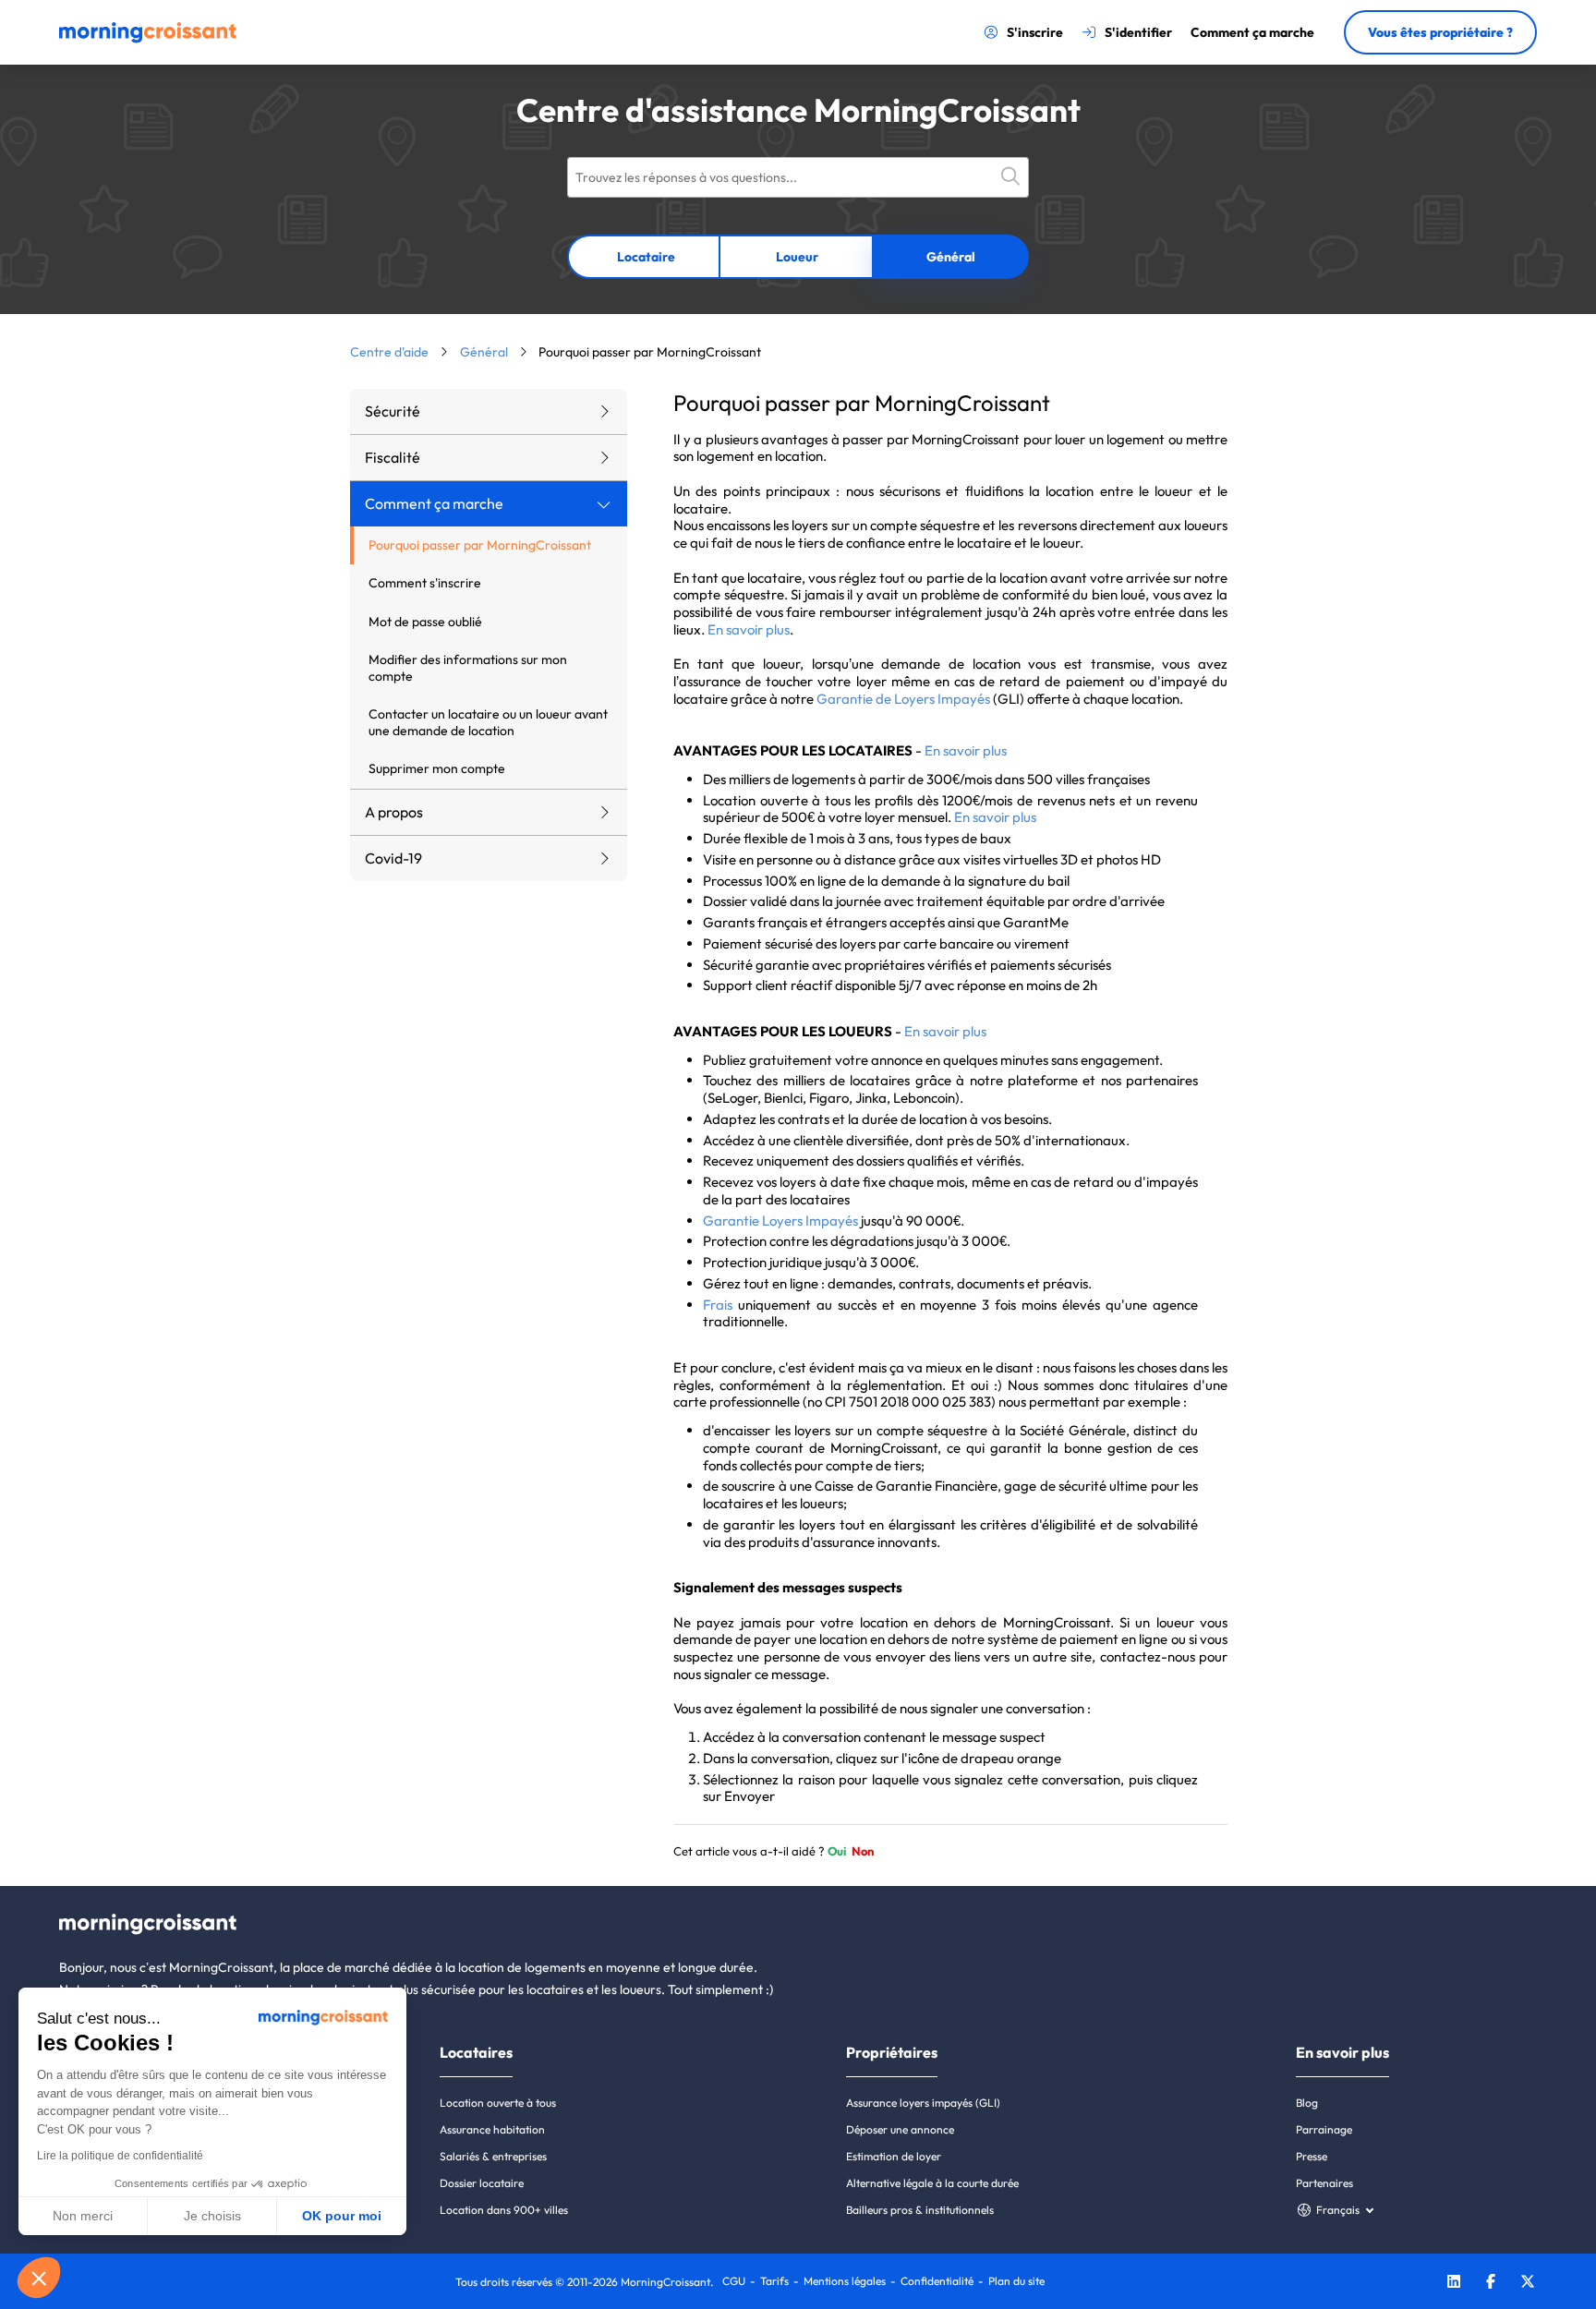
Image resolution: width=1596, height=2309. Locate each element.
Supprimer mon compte (437, 768)
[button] (39, 2278)
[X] (1528, 2284)
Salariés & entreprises (493, 2156)
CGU (734, 2281)
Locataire (646, 257)
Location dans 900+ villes (504, 2210)
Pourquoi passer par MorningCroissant (480, 545)
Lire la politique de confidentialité (120, 2156)
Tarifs (774, 2281)
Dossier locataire (482, 2183)
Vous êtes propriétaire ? (1440, 32)
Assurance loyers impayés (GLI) (923, 2103)
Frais (718, 1305)
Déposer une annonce (900, 2129)
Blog (1307, 2103)
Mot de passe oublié (425, 622)
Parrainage (1324, 2129)
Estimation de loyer (894, 2156)
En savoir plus (749, 629)
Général (951, 257)
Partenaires (1324, 2183)
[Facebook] (1491, 2284)
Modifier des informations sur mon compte (468, 668)
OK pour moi (342, 2216)
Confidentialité (937, 2281)
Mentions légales (845, 2281)
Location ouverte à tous (498, 2103)
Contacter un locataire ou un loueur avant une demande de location (488, 722)
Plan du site (1016, 2281)
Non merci (83, 2216)
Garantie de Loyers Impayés (903, 699)
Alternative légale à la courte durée (932, 2183)
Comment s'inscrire (425, 583)
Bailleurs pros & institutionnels (920, 2210)
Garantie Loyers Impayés (780, 1221)
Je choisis (212, 2216)
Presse (1312, 2156)
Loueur (797, 257)
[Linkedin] (1454, 2284)
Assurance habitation (492, 2129)
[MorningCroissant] (148, 39)
